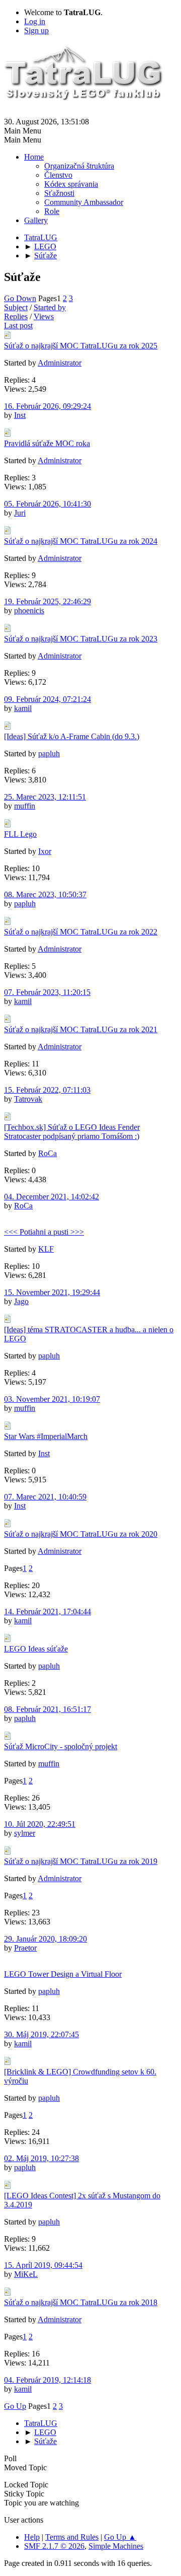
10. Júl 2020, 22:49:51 (40, 1824)
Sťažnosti (59, 193)
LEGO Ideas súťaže (36, 1649)
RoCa (48, 1153)
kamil (23, 708)
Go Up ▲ (120, 2537)
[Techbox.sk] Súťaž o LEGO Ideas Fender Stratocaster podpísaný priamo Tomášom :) (72, 1132)
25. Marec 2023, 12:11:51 (45, 797)
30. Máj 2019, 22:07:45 (41, 2034)
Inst (20, 415)
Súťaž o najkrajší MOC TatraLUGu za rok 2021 (81, 1029)
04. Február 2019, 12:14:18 (48, 2380)
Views (44, 316)
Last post (18, 326)
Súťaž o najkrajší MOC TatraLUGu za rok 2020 (81, 1534)
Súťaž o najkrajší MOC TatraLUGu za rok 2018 (81, 2302)
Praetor (25, 1948)
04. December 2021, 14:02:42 (52, 1197)
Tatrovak (28, 1099)
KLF (46, 1249)
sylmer (25, 1833)
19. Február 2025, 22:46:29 (48, 601)
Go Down (20, 298)
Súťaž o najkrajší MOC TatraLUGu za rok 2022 (81, 932)
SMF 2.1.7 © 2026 (54, 2546)
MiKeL (26, 2274)
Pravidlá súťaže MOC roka (47, 443)
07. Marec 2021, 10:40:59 (45, 1497)
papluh (49, 754)
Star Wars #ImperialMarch (46, 1436)
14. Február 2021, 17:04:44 (48, 1612)
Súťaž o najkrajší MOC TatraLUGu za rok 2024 (81, 541)
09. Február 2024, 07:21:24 (48, 699)
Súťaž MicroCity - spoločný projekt (61, 1746)
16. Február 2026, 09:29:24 (48, 406)
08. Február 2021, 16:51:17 (48, 1709)
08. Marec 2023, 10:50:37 (45, 895)
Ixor (45, 851)
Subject (16, 307)
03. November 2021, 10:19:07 (52, 1399)
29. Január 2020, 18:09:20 (46, 1939)
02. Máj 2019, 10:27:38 (41, 2158)
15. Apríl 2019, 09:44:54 (43, 2265)
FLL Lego (20, 834)
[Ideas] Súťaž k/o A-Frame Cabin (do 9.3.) (72, 736)
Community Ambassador (84, 202)
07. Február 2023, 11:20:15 (47, 992)
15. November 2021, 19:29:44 (52, 1292)
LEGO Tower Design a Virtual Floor (63, 1974)
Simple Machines (116, 2546)
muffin (25, 806)
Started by (50, 307)
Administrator (60, 363)
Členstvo (58, 175)
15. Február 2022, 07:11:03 (47, 1090)
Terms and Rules (72, 2537)
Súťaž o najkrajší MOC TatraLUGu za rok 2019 (81, 1861)
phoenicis (29, 611)
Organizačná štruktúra (79, 166)
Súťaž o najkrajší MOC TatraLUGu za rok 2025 (81, 346)
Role (52, 211)
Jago (21, 1301)
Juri (20, 513)
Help (32, 2537)
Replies (16, 316)
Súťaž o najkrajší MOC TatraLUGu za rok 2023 (81, 639)
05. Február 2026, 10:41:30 (48, 504)
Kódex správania (71, 184)
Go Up (15, 2406)
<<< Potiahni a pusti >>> (44, 1232)
